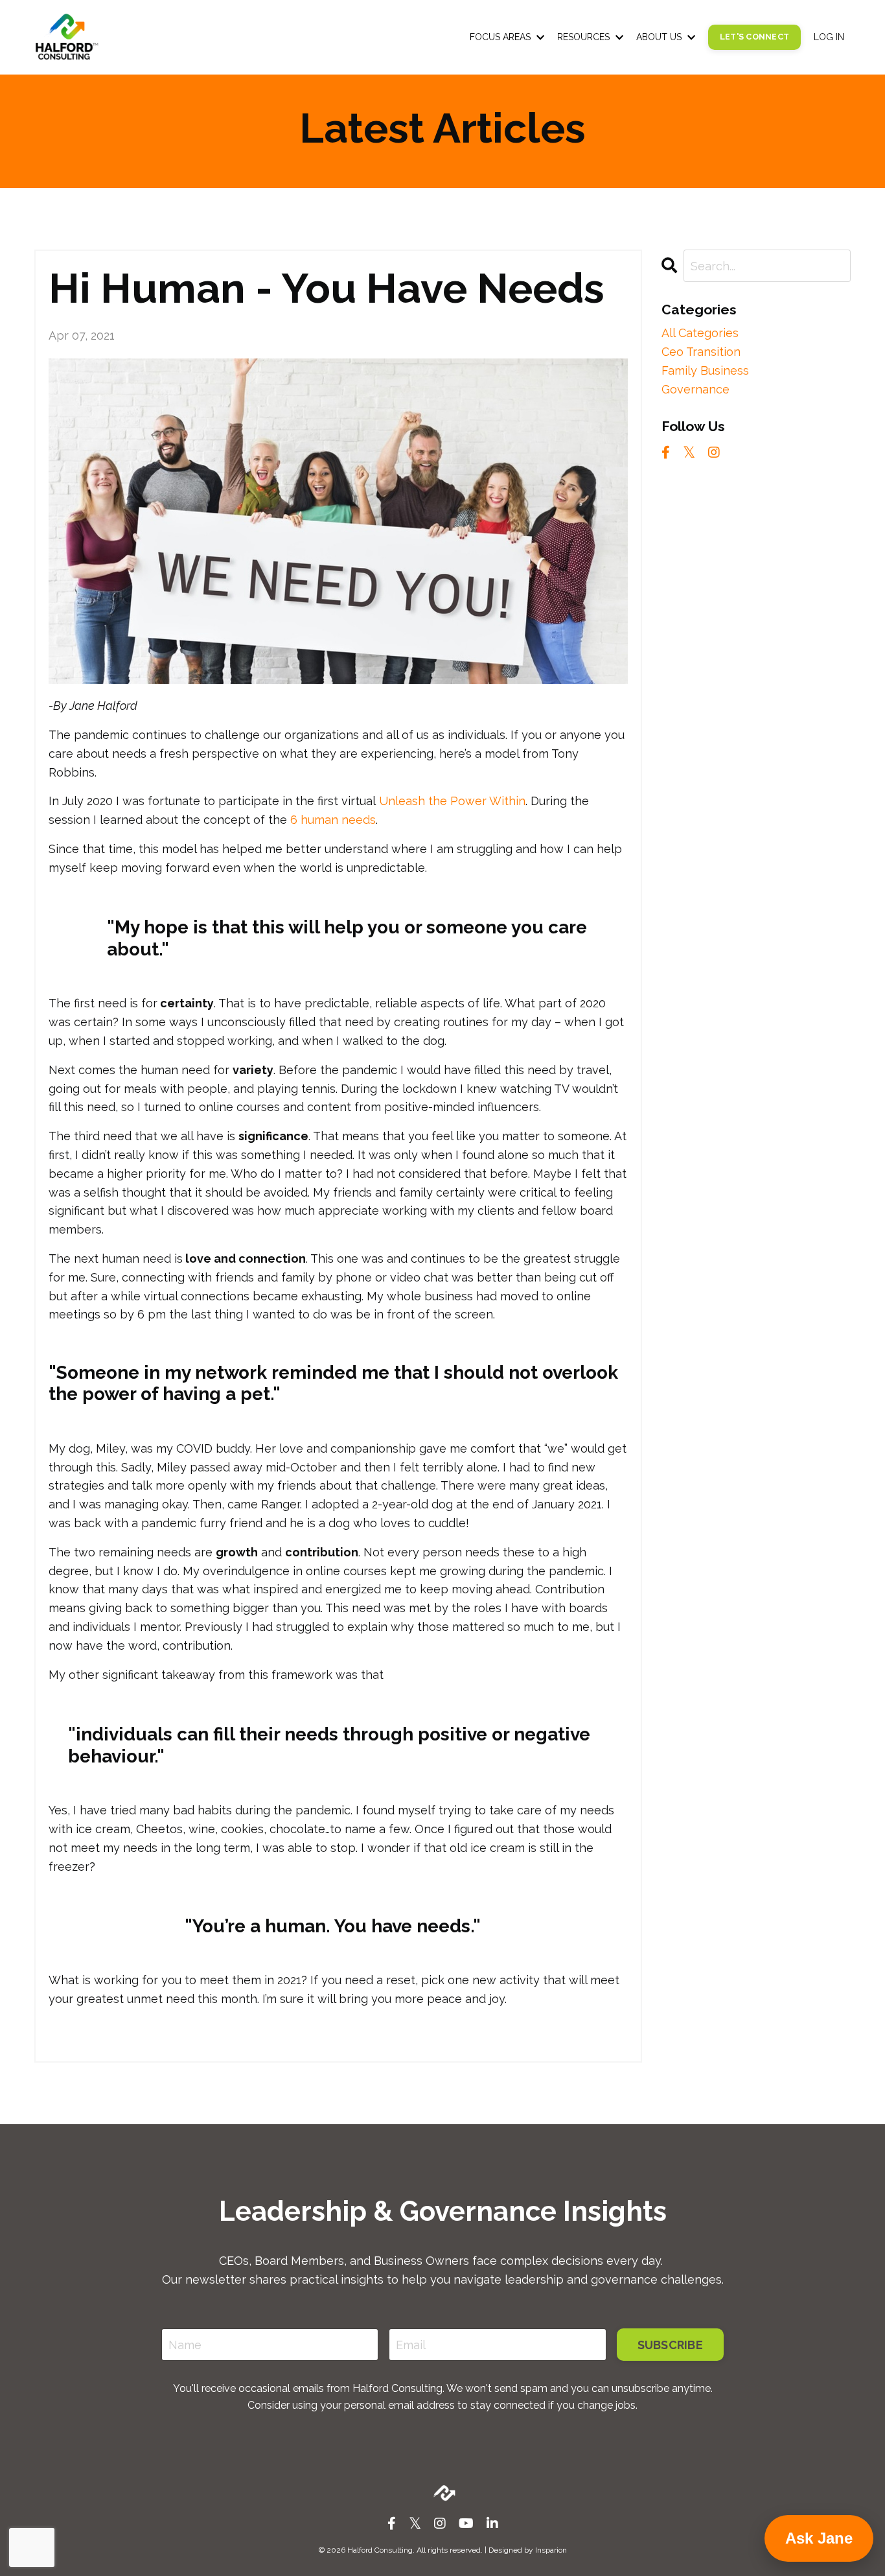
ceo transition (701, 352)
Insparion (551, 2550)
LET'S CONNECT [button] (754, 37)
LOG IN (829, 37)
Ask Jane (819, 2538)
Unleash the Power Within (452, 801)
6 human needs (333, 820)
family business (705, 370)
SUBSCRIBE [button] (670, 2345)
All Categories (700, 333)
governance (695, 389)
